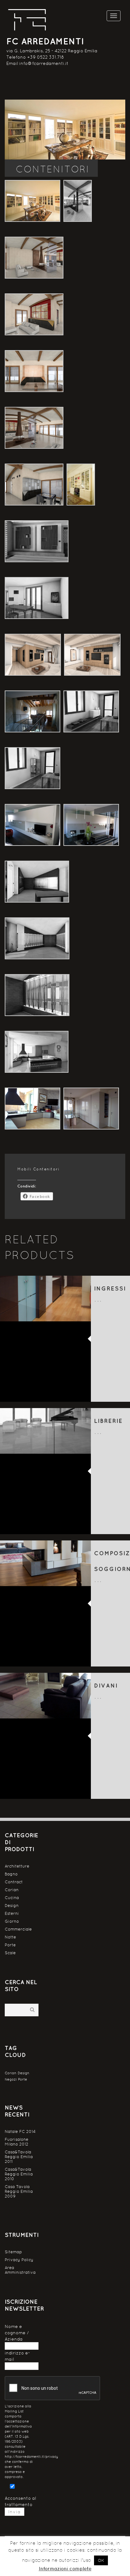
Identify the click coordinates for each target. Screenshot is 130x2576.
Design (12, 1906)
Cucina (12, 1898)
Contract (14, 1882)
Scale (10, 1953)
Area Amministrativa (20, 2270)
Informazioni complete (65, 2569)
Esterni (12, 1913)
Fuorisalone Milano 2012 (17, 2142)
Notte (10, 1937)
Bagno (11, 1874)
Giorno (12, 1921)
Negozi (11, 2079)
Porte (10, 1945)
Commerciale (18, 1929)
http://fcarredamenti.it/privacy (31, 2457)
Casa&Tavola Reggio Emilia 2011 (19, 2157)
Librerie (108, 1421)
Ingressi (110, 1288)
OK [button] (101, 2560)
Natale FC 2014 (20, 2131)
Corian (12, 1890)
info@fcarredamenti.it (44, 63)
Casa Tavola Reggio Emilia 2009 (19, 2191)
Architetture (17, 1866)
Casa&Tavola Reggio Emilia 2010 (19, 2174)
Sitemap (13, 2252)
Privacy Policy (19, 2260)
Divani (106, 1686)
